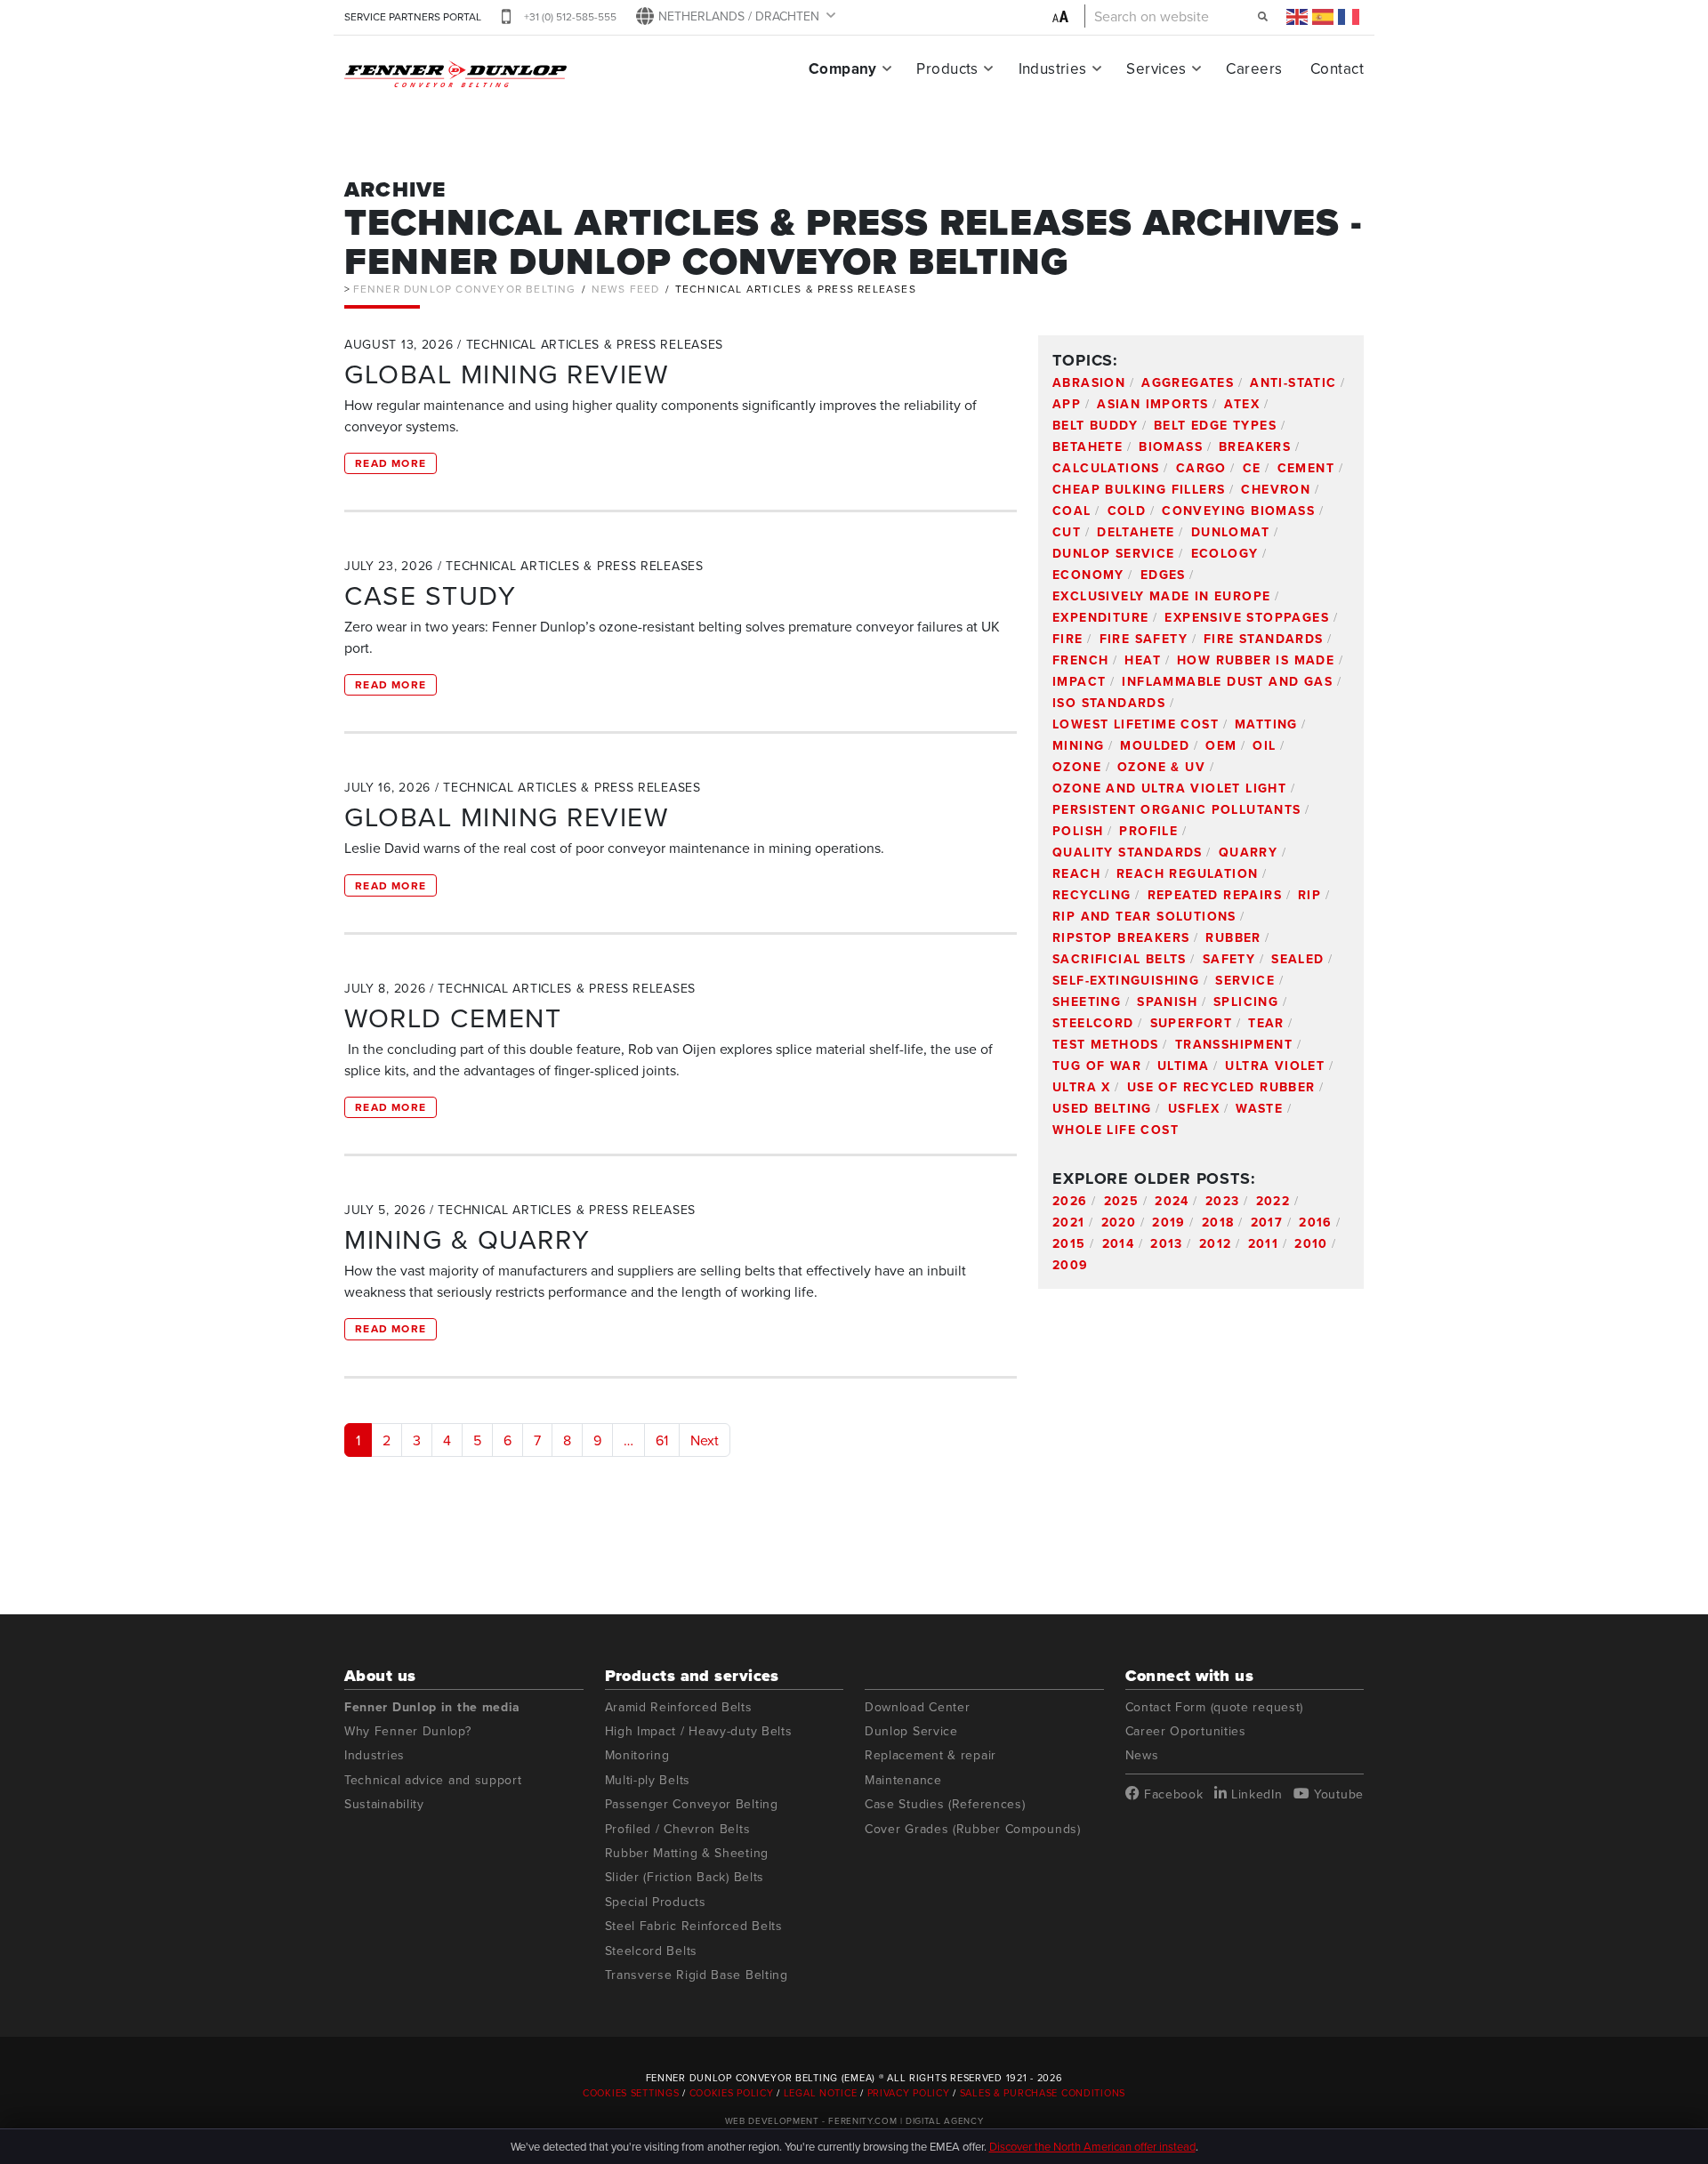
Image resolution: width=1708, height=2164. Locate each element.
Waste (1259, 1108)
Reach (1076, 873)
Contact (1337, 68)
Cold (1127, 511)
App (1067, 404)
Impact (1079, 681)
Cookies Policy (732, 2093)
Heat (1143, 660)
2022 (1273, 1201)
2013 (1167, 1243)
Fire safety (1144, 639)
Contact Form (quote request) (1215, 1707)
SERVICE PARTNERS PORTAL (413, 16)
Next (705, 1440)
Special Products (656, 1902)
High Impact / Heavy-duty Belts (699, 1731)
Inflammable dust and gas (1227, 681)
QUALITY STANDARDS (1128, 852)
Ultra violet (1275, 1066)
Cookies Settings (632, 2093)
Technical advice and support (433, 1780)
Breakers (1255, 446)
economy (1088, 575)
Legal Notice (821, 2093)
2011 (1264, 1243)
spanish (1167, 1002)
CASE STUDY (430, 595)
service (1245, 980)
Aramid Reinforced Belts (679, 1707)
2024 (1172, 1201)
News (1142, 1755)
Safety (1229, 959)
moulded (1155, 745)
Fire (1068, 639)
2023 (1223, 1201)
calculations (1106, 468)
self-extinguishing (1126, 980)
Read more (391, 463)
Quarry (1248, 852)
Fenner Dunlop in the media (432, 1707)
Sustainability (384, 1804)
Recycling (1092, 895)
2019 (1169, 1222)
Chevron (1276, 489)
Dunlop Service (1114, 553)
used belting (1102, 1108)
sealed (1297, 959)
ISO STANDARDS (1109, 703)
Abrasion (1089, 382)
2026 (1070, 1201)
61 (662, 1440)
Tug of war (1097, 1066)
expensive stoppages (1247, 617)
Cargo (1201, 468)
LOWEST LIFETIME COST (1136, 724)
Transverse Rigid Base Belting (697, 1975)
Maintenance (903, 1780)
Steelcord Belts (652, 1951)
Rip (1309, 895)
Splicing (1246, 1002)
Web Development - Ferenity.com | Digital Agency (854, 2120)
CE (1252, 468)
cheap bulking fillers (1139, 489)
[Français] (1349, 16)
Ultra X (1082, 1087)
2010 (1311, 1243)
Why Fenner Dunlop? (408, 1731)
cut (1067, 532)
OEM (1221, 745)
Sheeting (1087, 1002)
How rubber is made (1256, 660)
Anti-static (1293, 382)
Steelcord (1093, 1023)
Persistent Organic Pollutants (1177, 809)
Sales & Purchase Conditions (1043, 2093)
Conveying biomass (1238, 511)
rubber (1233, 937)
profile (1148, 831)
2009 (1071, 1265)
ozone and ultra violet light (1169, 788)
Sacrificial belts (1120, 959)
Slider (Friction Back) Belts (685, 1877)
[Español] (1324, 16)
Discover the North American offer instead (1092, 2146)
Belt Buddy (1095, 425)
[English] (1298, 16)
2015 (1069, 1243)
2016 (1316, 1222)
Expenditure (1100, 617)
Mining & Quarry (467, 1239)
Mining (1078, 745)
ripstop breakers (1121, 937)
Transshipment (1234, 1044)
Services (1156, 68)
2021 (1069, 1222)
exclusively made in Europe (1161, 596)
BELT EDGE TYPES (1215, 425)
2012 (1216, 1243)
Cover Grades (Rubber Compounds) (973, 1829)
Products (947, 68)
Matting (1266, 724)
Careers (1254, 68)
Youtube (1337, 1794)
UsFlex (1194, 1108)
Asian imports (1152, 404)
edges (1163, 575)
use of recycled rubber (1221, 1087)
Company (843, 68)
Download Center (918, 1707)
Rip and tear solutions (1144, 916)
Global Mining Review (506, 374)
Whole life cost (1116, 1130)
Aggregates (1188, 382)
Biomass (1171, 446)
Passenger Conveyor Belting (692, 1804)
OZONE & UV (1161, 767)
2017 (1267, 1222)
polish (1078, 831)
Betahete (1088, 446)
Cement (1306, 468)
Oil (1264, 745)
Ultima (1183, 1066)
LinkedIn (1254, 1794)
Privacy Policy (909, 2093)
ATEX (1242, 404)
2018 (1218, 1222)
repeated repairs (1215, 895)
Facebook (1171, 1794)
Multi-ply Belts (648, 1780)
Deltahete (1136, 532)
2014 (1119, 1243)
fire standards (1264, 639)
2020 (1119, 1222)
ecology (1225, 553)
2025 (1122, 1201)
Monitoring (637, 1755)
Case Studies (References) (945, 1804)
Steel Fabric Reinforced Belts (694, 1926)
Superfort (1192, 1023)
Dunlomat (1230, 532)
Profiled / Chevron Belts (678, 1829)
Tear (1266, 1023)
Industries (1053, 68)
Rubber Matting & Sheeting (687, 1853)
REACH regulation (1187, 873)
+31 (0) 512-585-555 (570, 16)
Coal (1072, 511)
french (1080, 660)
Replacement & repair (931, 1755)
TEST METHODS (1106, 1044)
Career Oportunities (1186, 1731)
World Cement (453, 1018)
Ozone (1077, 767)
